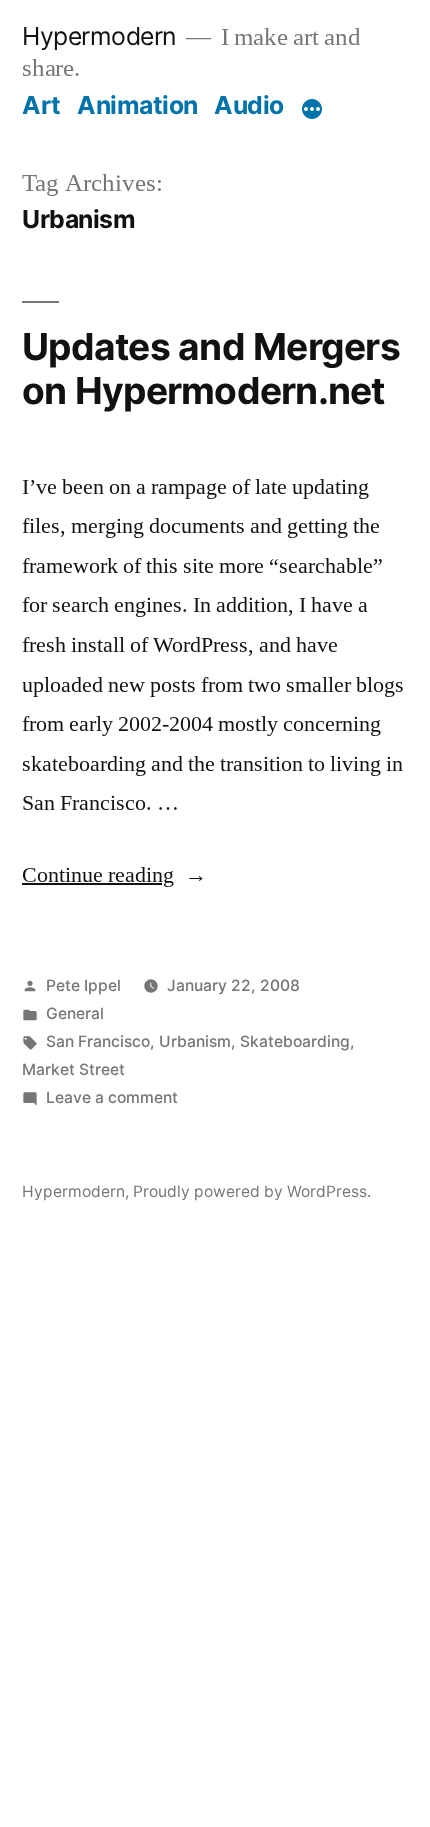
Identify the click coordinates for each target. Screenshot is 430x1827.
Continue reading (114, 875)
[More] (312, 109)
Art (41, 105)
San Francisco (98, 1041)
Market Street (73, 1069)
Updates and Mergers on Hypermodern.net (211, 369)
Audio (249, 105)
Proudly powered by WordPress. (252, 1191)
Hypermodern (99, 36)
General (75, 1013)
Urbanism (195, 1041)
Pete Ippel (83, 985)
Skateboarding (295, 1041)
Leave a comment (112, 1097)
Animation (137, 105)
